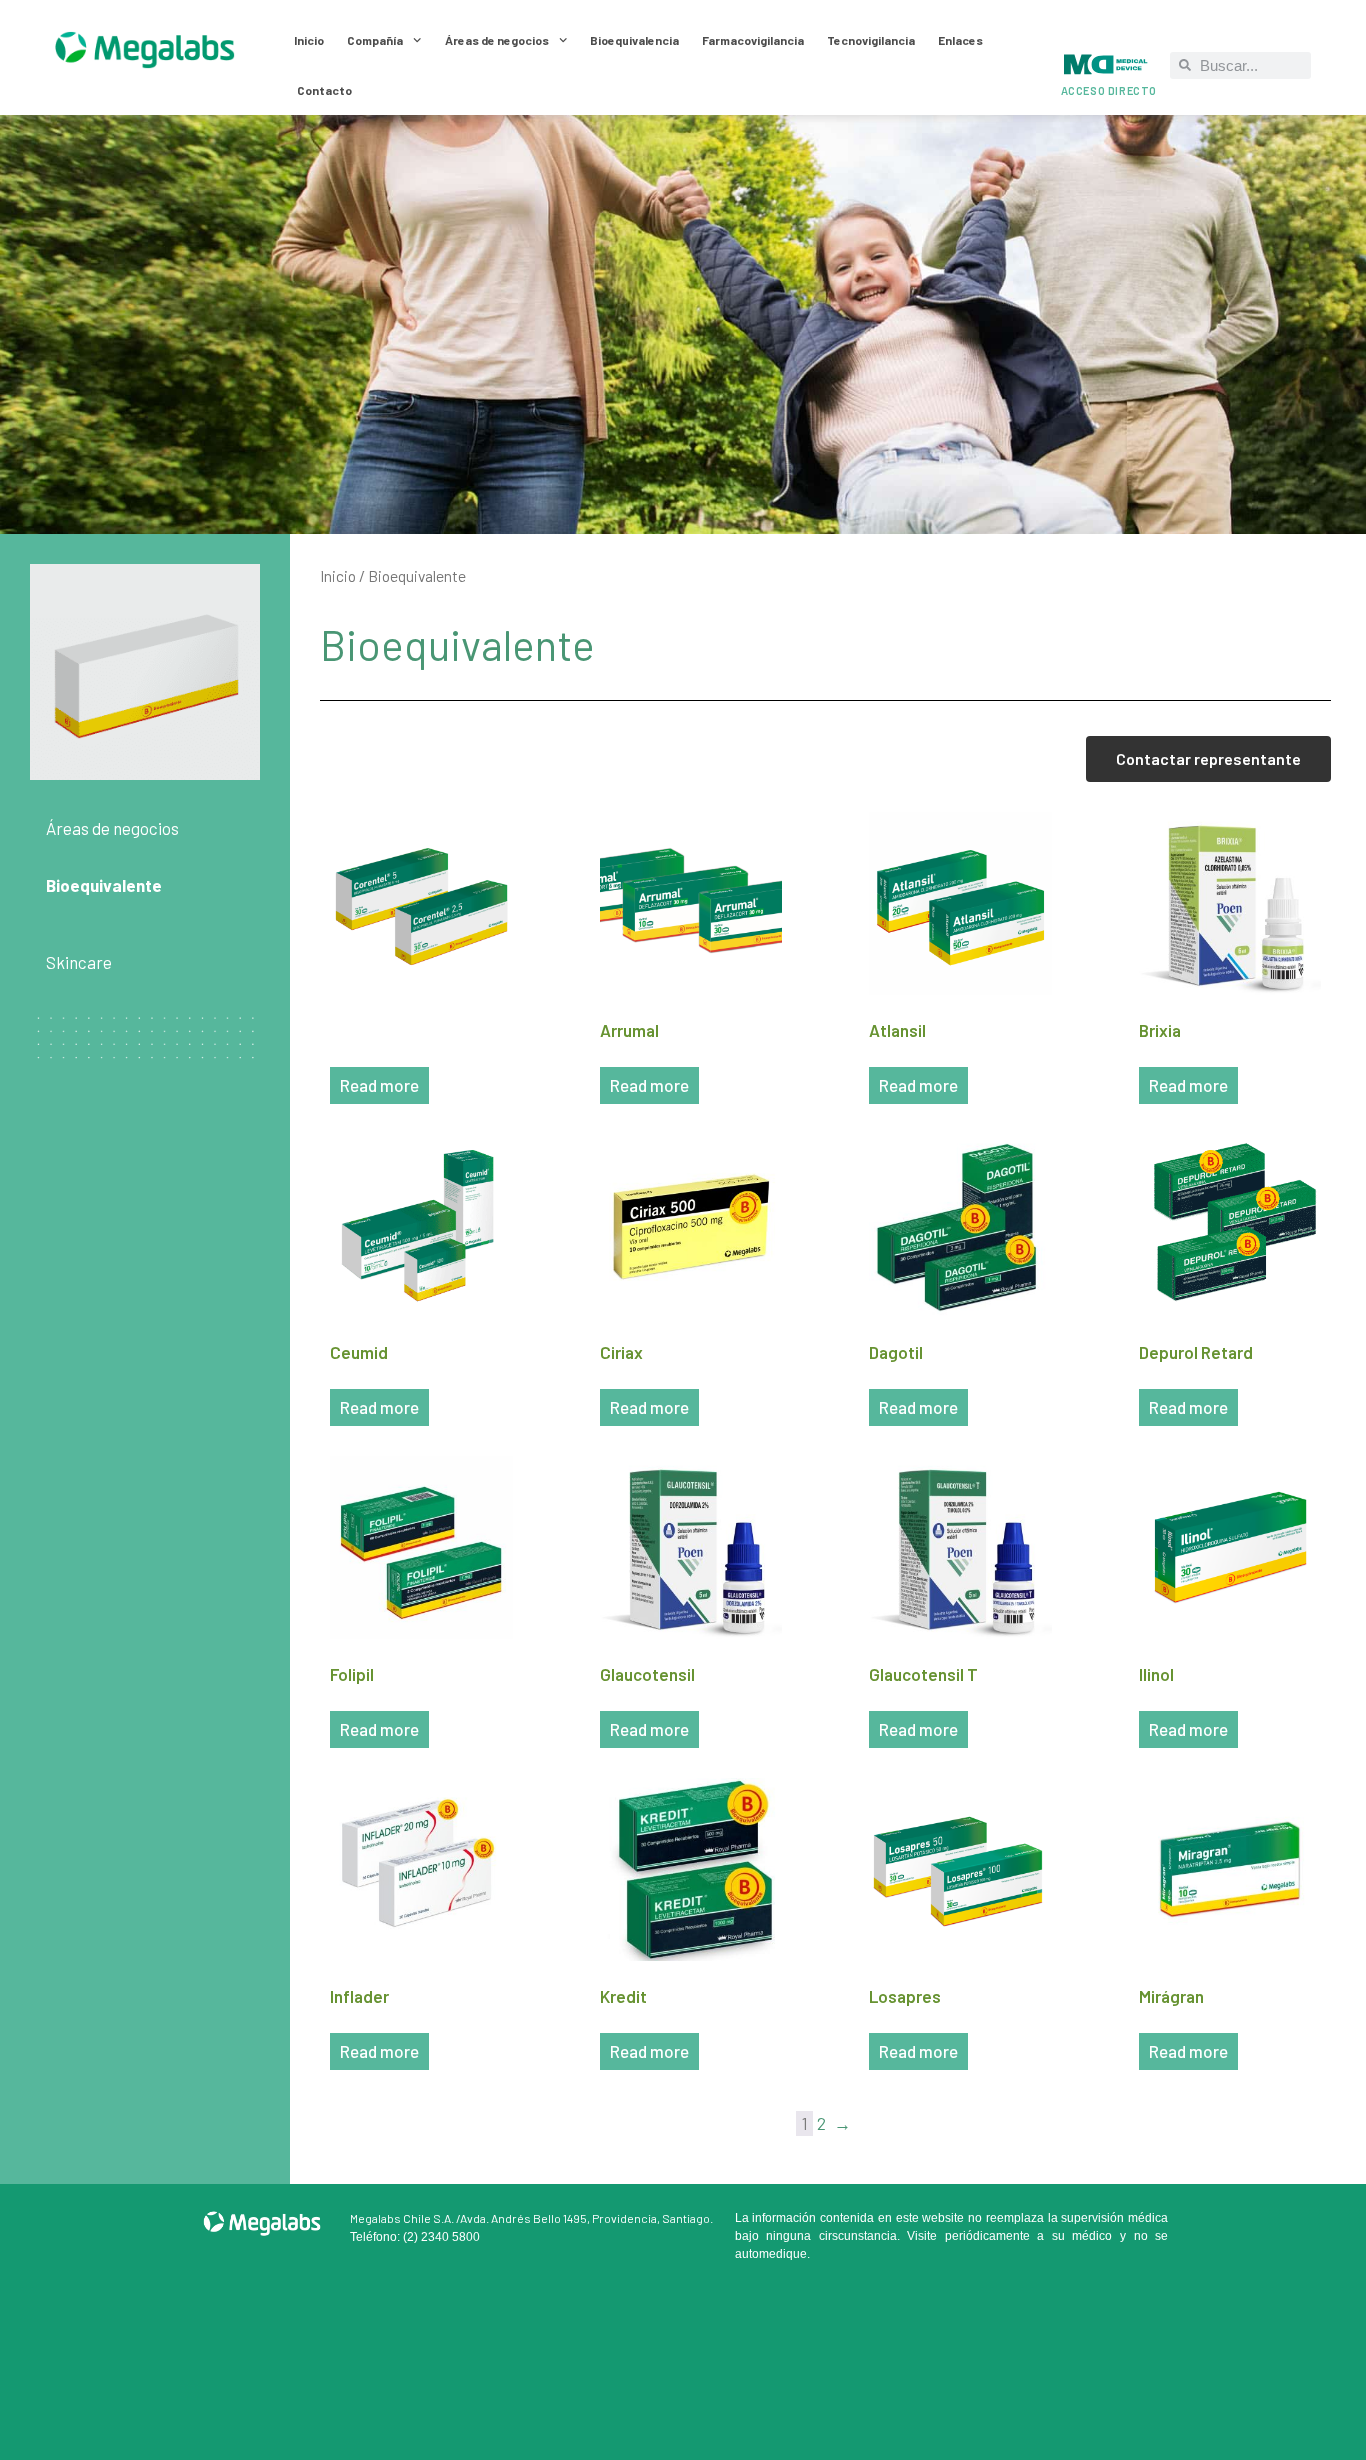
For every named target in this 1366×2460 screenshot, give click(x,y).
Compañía (375, 40)
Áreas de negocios (497, 40)
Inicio (309, 40)
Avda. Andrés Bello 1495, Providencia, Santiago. (586, 2218)
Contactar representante (1208, 758)
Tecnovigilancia (871, 40)
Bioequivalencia (634, 40)
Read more (379, 1085)
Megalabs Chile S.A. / (405, 2218)
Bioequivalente (104, 885)
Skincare (79, 962)
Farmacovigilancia (753, 40)
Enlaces (960, 40)
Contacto (324, 90)
